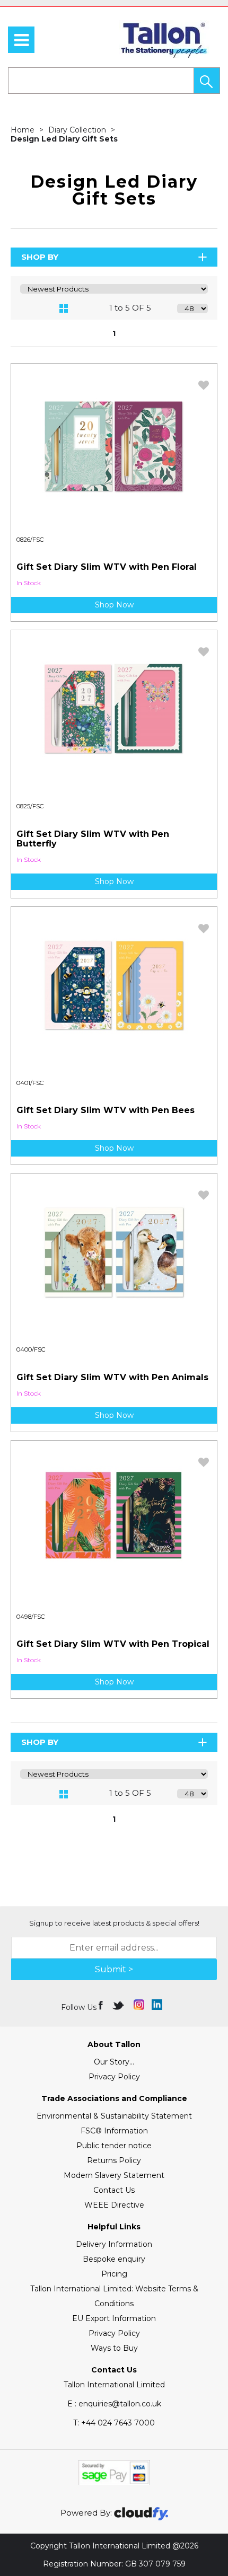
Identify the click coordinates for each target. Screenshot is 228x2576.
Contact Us (114, 2190)
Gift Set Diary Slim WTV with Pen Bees (106, 1110)
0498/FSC (31, 1617)
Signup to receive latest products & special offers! (114, 1923)
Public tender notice (114, 2146)
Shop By (40, 257)
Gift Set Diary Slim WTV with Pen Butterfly (93, 839)
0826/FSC (30, 540)
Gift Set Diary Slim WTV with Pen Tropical (113, 1644)
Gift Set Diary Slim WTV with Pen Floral (107, 567)
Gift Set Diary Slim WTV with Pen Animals (112, 1377)
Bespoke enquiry (114, 2259)
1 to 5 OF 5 (130, 308)
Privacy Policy (114, 2077)
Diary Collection (78, 130)
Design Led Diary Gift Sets (64, 139)
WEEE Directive (114, 2205)
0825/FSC (30, 806)
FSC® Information (114, 2131)
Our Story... (114, 2062)
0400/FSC (31, 1349)
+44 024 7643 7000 (114, 2423)
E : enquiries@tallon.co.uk (114, 2404)
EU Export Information (114, 2318)
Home (24, 130)
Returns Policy (114, 2160)
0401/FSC (30, 1083)
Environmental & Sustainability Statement (114, 2116)
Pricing (114, 2274)
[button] (207, 81)
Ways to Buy (114, 2348)
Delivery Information (114, 2244)
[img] (102, 2005)
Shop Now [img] (114, 605)
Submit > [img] (114, 1969)
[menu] (21, 40)
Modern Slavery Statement (114, 2175)
